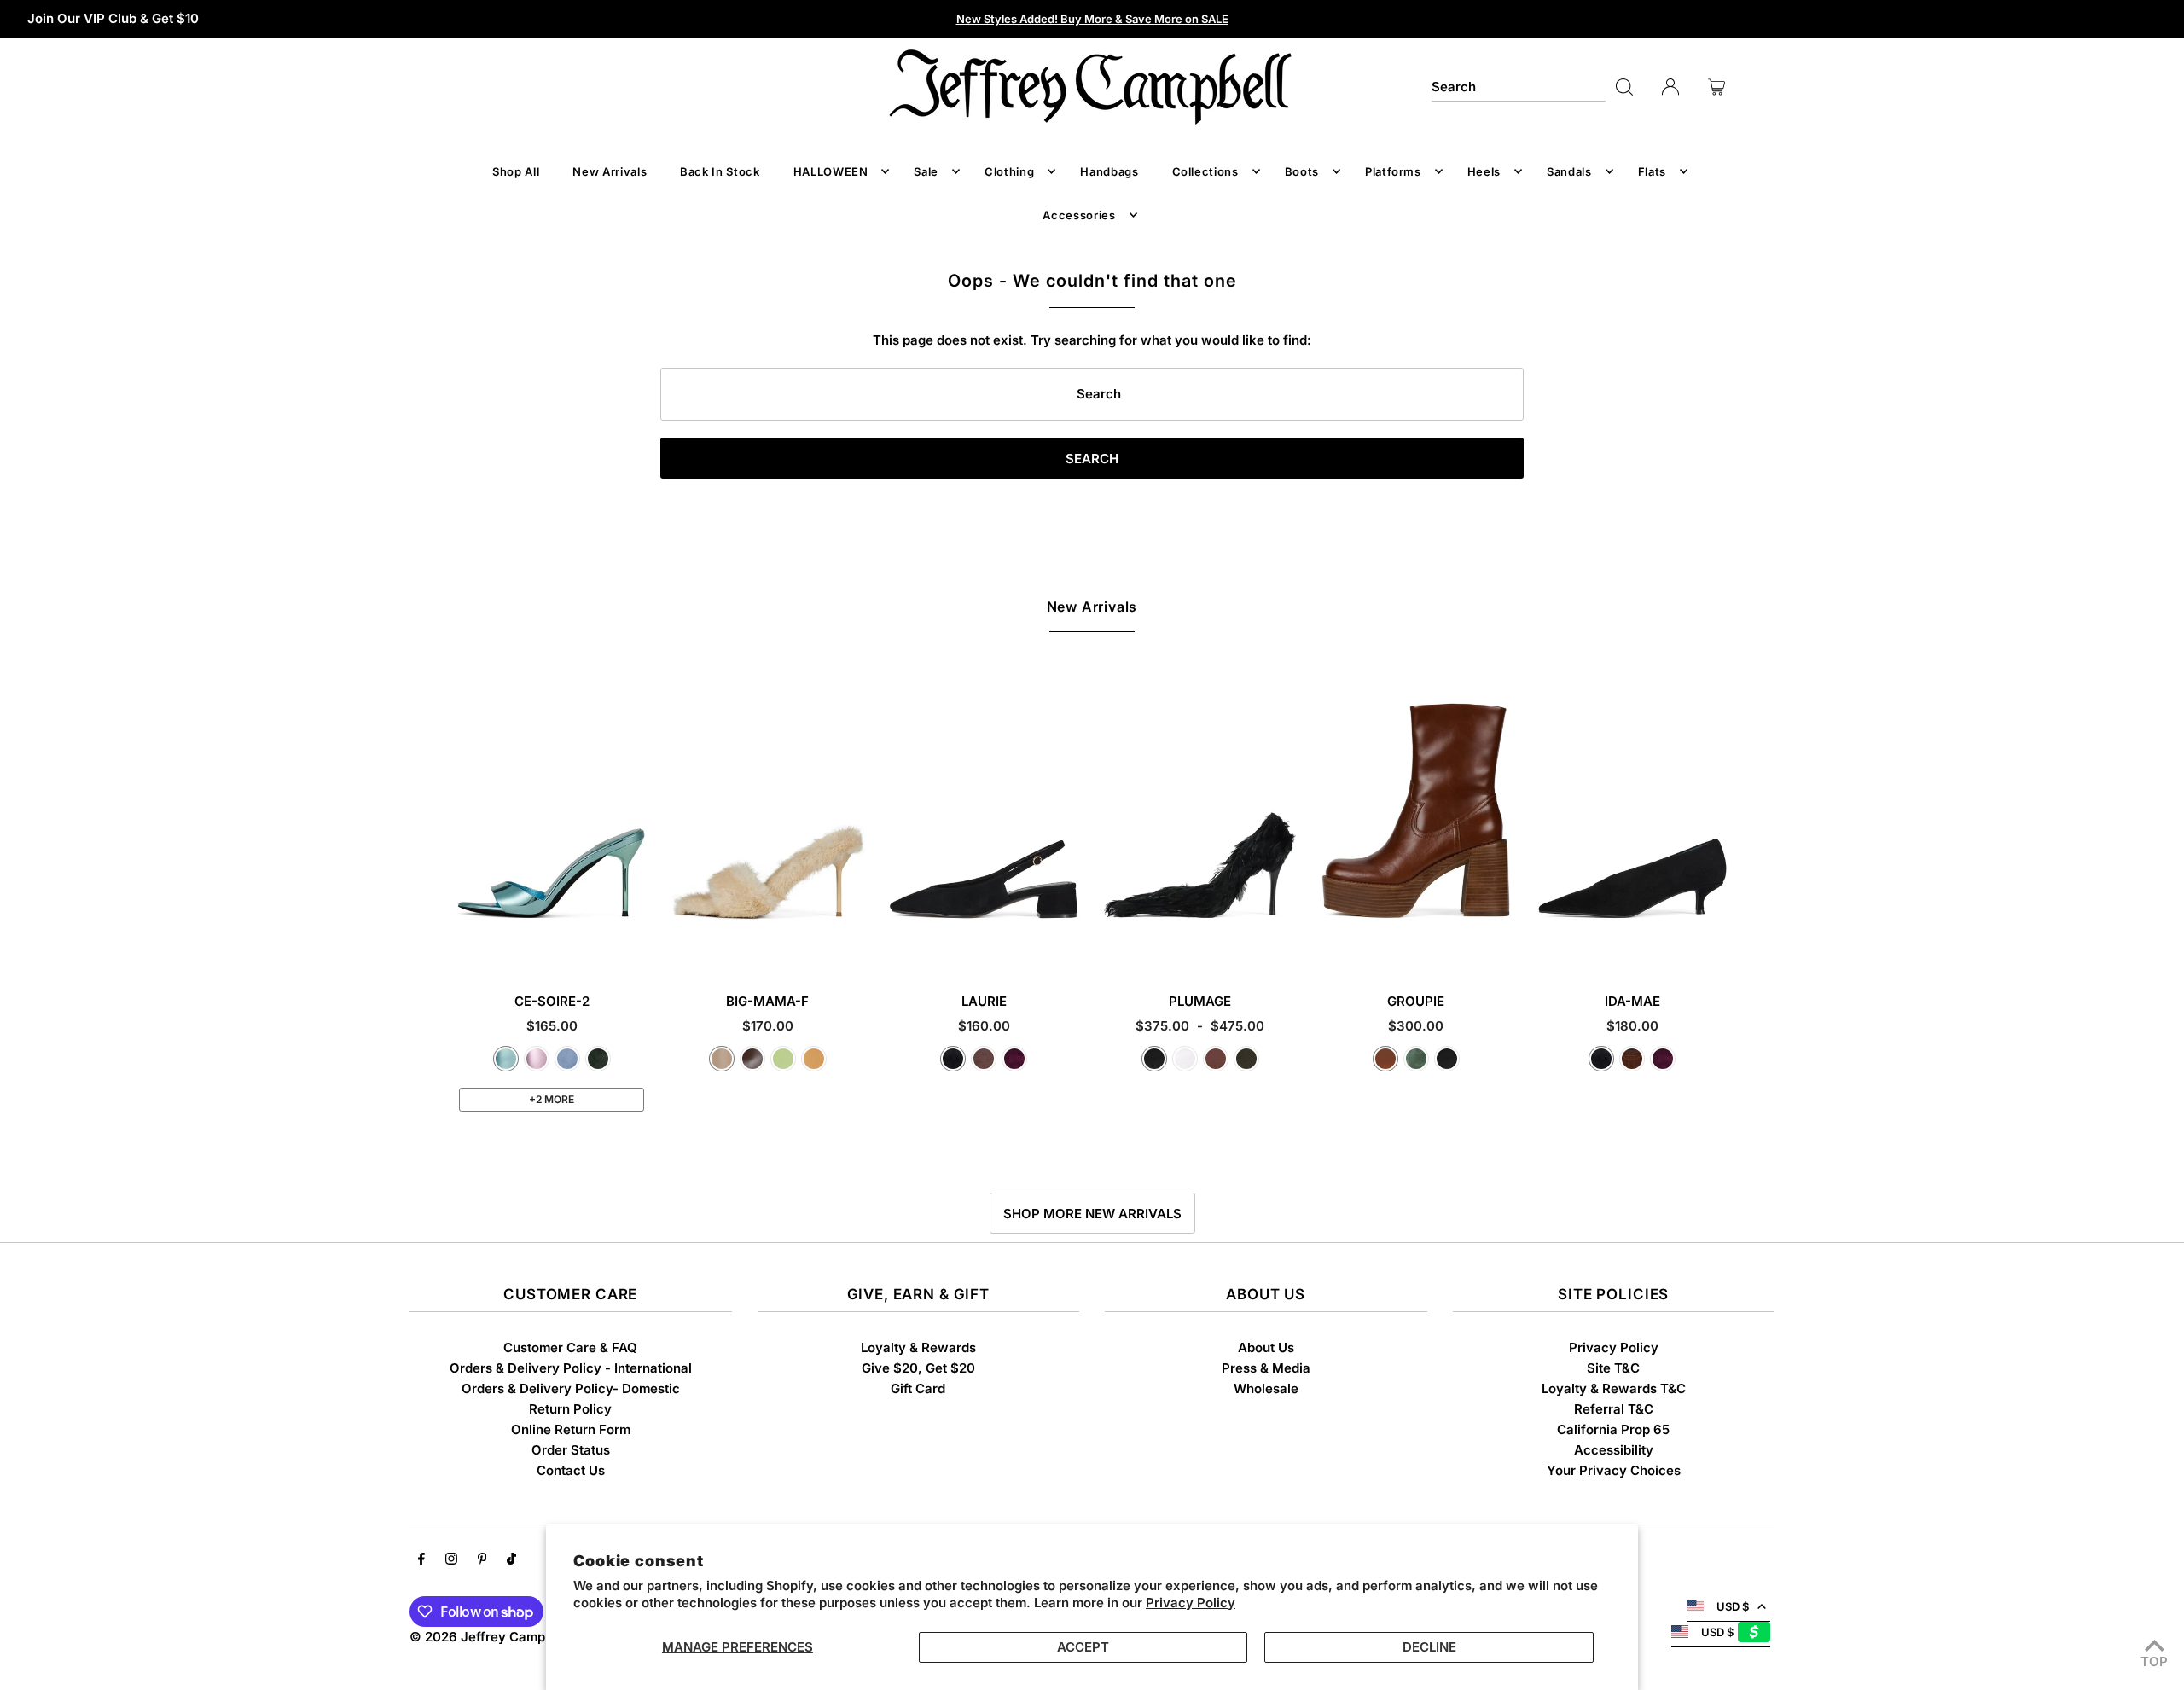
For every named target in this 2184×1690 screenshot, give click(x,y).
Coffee (752, 1059)
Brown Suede (984, 1059)
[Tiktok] (511, 1560)
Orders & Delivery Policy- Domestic (571, 1388)
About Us (1266, 1347)
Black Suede (953, 1059)
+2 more (552, 1099)
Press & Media (1266, 1368)
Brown (1216, 1059)
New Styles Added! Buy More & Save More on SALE (1092, 19)
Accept (1083, 1647)
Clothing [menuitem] (1009, 171)
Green (1416, 1059)
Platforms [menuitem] (1393, 171)
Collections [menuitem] (1205, 171)
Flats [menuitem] (1652, 171)
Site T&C (1613, 1368)
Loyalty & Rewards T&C (1614, 1388)
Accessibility (1614, 1450)
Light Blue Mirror (506, 1059)
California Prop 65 (1613, 1429)
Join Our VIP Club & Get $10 (113, 18)
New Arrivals (1092, 607)
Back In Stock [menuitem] (720, 171)
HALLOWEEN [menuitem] (831, 171)
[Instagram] (451, 1560)
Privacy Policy (1191, 1603)
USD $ (1733, 1606)
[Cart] (1716, 87)
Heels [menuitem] (1484, 171)
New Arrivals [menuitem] (610, 171)
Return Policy (570, 1409)
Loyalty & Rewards (918, 1347)
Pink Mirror (537, 1059)
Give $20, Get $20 (918, 1368)
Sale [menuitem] (926, 171)
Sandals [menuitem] (1569, 171)
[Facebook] (421, 1560)
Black (1154, 1059)
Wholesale (1266, 1388)
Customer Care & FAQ (570, 1347)
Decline (1429, 1647)
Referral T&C (1614, 1409)
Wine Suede (1014, 1059)
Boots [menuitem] (1302, 171)
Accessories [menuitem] (1079, 215)
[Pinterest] (482, 1560)
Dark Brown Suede (1632, 1059)
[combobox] (1519, 87)
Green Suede (598, 1059)
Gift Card (918, 1388)
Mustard (814, 1059)
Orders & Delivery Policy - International (571, 1368)
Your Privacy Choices (1614, 1470)
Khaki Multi (1246, 1059)
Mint (783, 1059)
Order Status (571, 1450)
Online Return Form (571, 1429)
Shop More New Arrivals (1092, 1214)
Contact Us (571, 1470)
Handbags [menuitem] (1109, 171)
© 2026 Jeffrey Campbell (488, 1637)
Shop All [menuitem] (516, 171)
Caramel (1385, 1059)
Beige (722, 1059)
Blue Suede (567, 1059)
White (1185, 1059)
